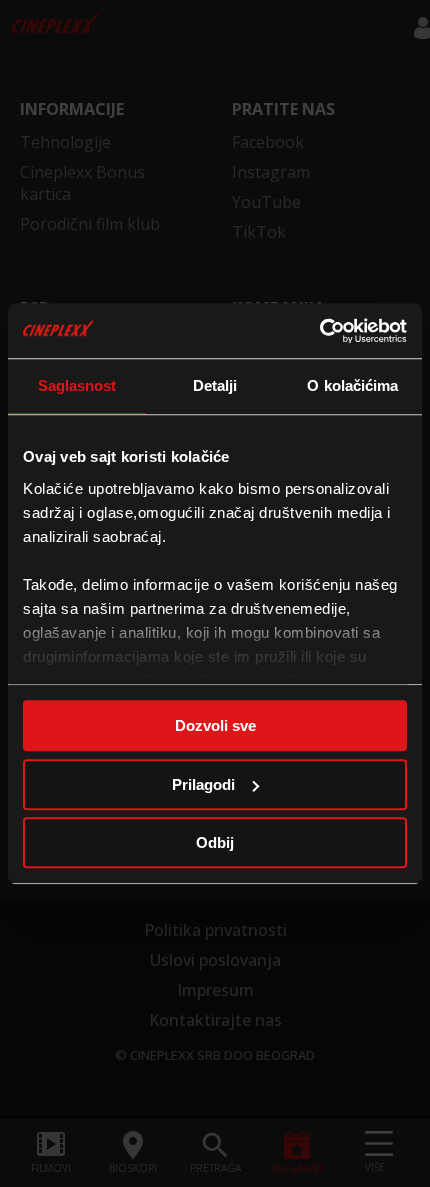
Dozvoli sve (215, 725)
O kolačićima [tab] (352, 385)
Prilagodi (203, 784)
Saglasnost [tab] (77, 385)
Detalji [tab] (215, 385)
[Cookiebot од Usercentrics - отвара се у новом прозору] (319, 331)
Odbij (215, 842)
